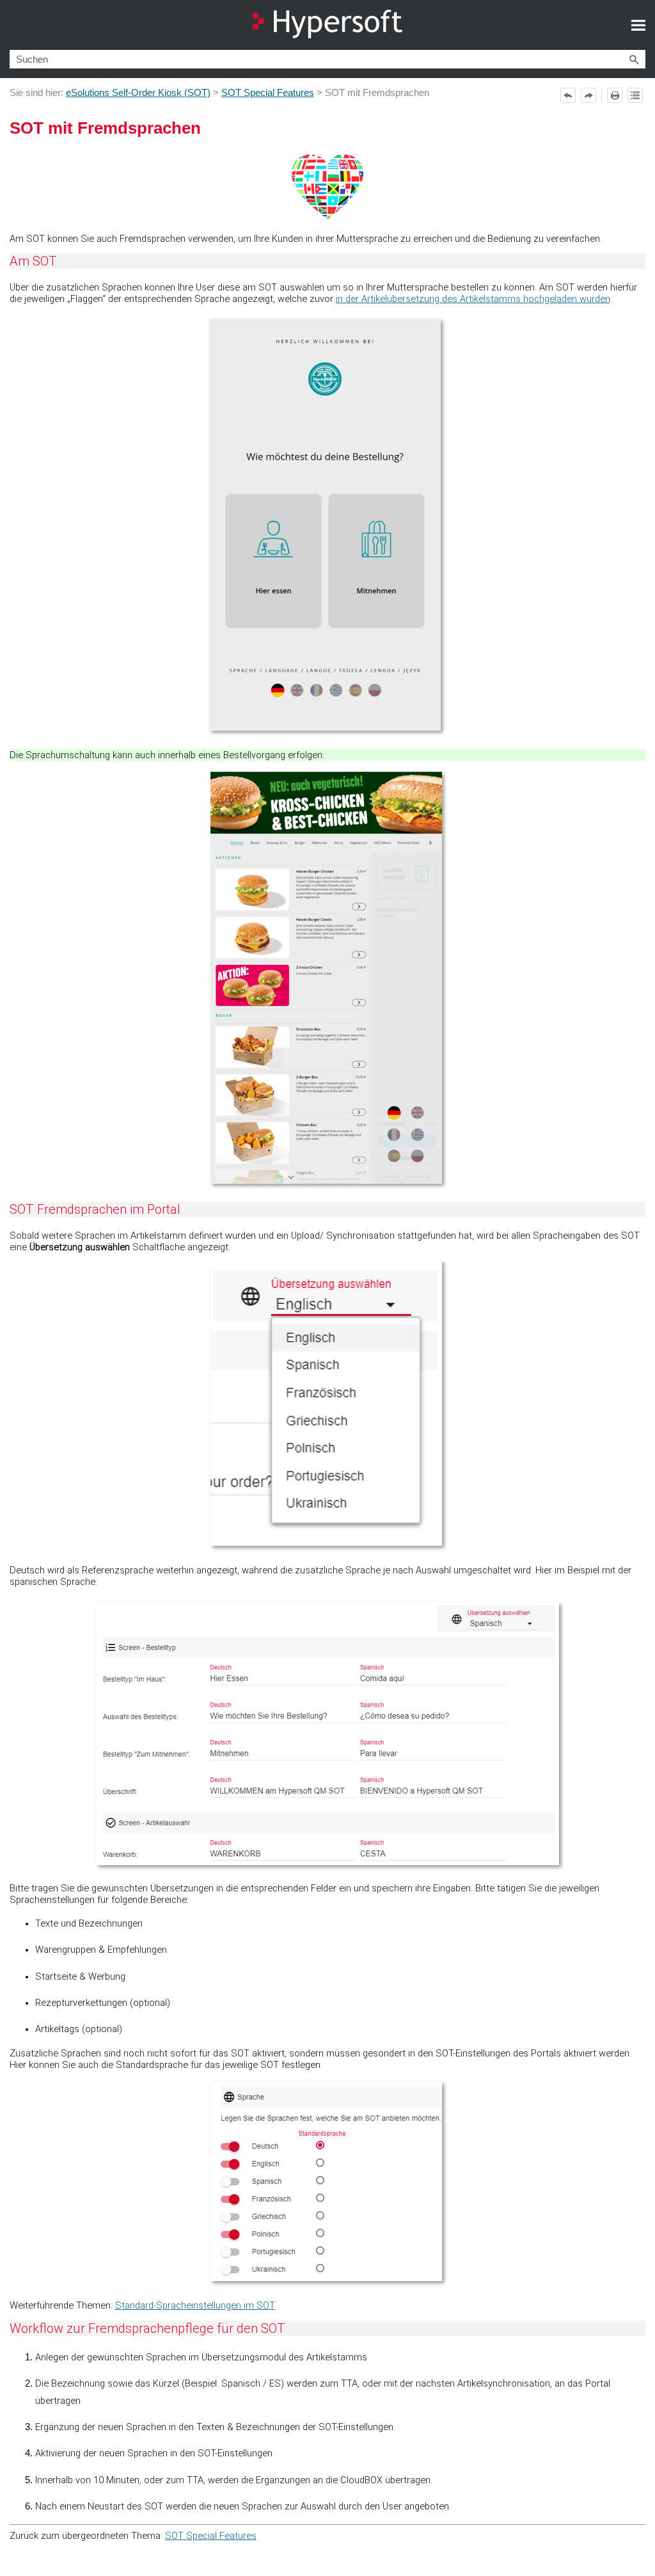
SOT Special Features (268, 93)
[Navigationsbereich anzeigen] (638, 25)
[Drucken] (615, 95)
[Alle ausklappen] (635, 95)
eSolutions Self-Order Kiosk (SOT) (138, 93)
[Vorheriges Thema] (568, 95)
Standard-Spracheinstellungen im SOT (195, 2305)
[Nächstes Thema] (588, 95)
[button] (634, 59)
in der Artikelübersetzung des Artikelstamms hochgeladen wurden (473, 299)
